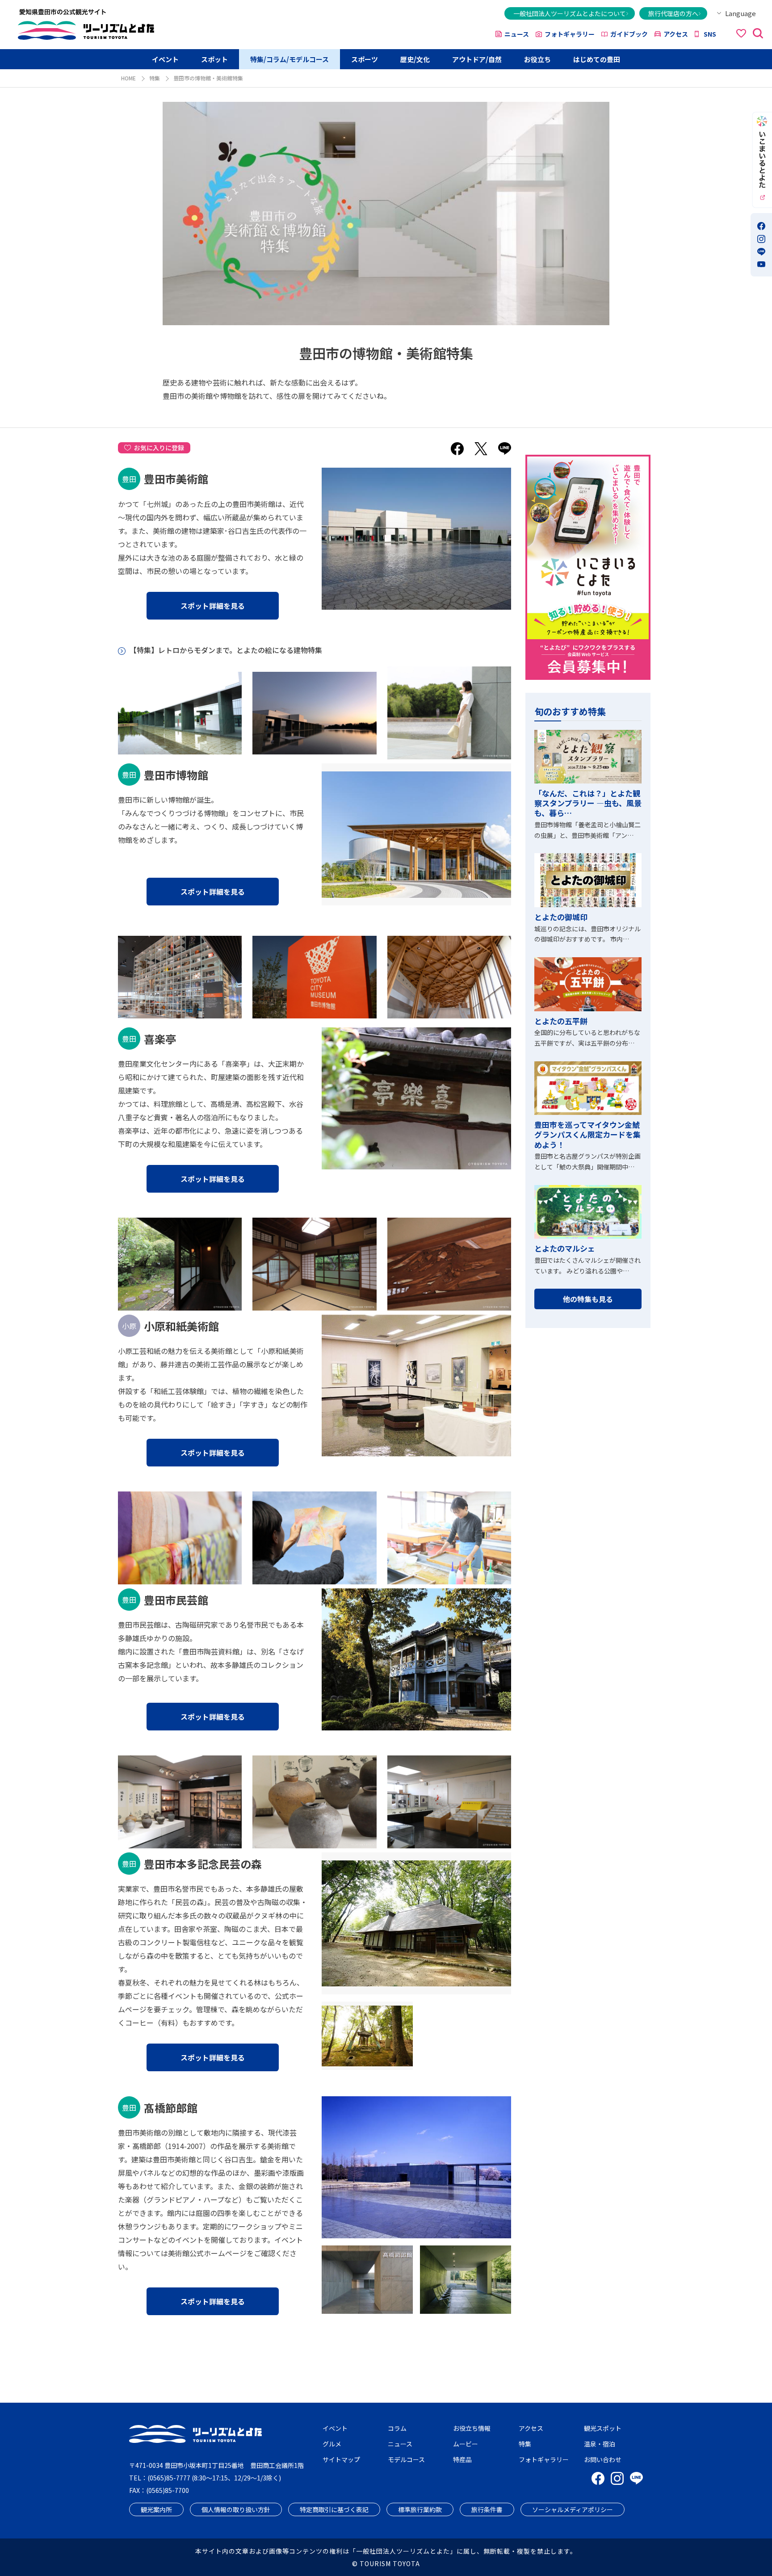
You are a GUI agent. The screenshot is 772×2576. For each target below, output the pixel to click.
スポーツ (365, 59)
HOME (128, 78)
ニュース (517, 34)
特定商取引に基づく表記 (334, 2509)
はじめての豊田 (597, 59)
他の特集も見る (588, 1299)
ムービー (466, 2444)
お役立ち (537, 59)
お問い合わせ (603, 2459)
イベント (165, 59)
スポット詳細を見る (213, 606)
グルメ (332, 2444)
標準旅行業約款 (420, 2509)
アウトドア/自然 (477, 59)
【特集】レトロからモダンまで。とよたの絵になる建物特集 (226, 650)
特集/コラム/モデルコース (289, 59)
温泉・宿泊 (600, 2444)
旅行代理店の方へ (673, 13)
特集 (155, 78)
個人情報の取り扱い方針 (236, 2509)
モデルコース (406, 2459)
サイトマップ (341, 2459)
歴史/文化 (415, 59)
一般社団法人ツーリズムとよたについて (570, 13)
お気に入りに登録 (159, 448)
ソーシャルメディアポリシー (573, 2509)
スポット (214, 59)
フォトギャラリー (570, 34)
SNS (710, 34)
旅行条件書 (487, 2509)
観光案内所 (156, 2509)
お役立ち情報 (472, 2428)
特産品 (462, 2459)
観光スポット (603, 2428)
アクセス (676, 34)
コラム (397, 2428)
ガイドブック (629, 34)
